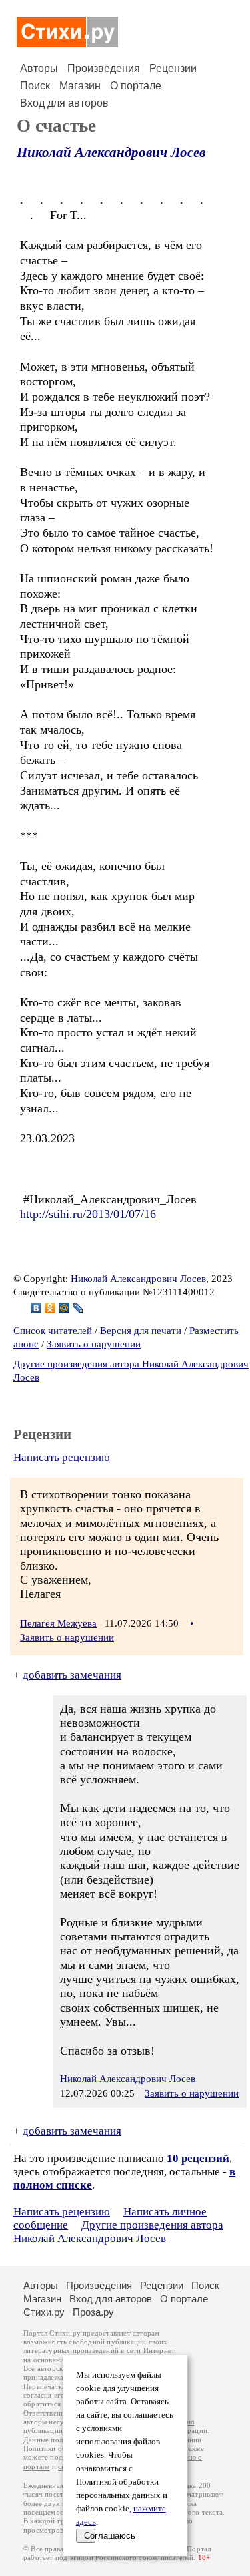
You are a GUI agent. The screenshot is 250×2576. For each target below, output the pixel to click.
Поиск (35, 86)
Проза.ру (93, 2312)
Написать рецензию (62, 1457)
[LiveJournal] (78, 1308)
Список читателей (53, 1331)
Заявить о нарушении (94, 1344)
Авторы (39, 68)
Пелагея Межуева (58, 1623)
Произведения (104, 68)
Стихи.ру (44, 2312)
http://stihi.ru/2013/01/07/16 (88, 1214)
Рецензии (173, 68)
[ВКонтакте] (36, 1308)
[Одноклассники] (50, 1308)
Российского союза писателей (144, 2558)
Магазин (80, 86)
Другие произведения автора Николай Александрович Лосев (118, 2232)
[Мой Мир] (64, 1308)
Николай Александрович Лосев (111, 152)
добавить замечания (72, 1675)
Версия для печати (141, 1331)
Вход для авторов (64, 103)
